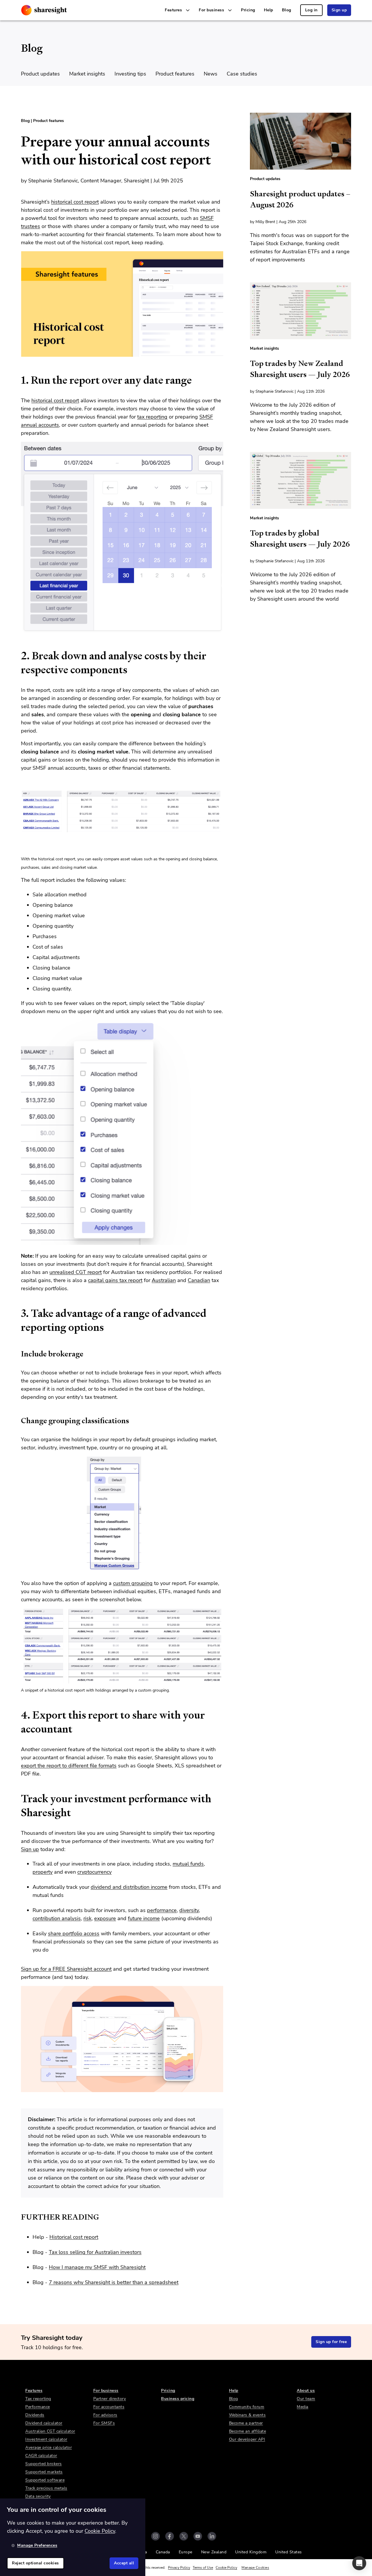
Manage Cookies (255, 2568)
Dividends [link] (35, 2415)
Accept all (124, 2563)
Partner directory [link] (110, 2399)
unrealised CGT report (76, 1272)
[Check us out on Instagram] (155, 2536)
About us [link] (306, 2391)
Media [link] (303, 2407)
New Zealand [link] (214, 2552)
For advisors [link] (105, 2415)
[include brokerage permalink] (18, 1354)
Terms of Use (203, 2568)
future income (144, 1918)
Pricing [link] (248, 10)
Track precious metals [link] (46, 2488)
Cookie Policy (226, 2568)
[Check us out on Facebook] (170, 2536)
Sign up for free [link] (331, 2342)
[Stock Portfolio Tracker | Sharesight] (44, 10)
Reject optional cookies (35, 2563)
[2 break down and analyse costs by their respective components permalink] (18, 656)
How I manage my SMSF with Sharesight (97, 2267)
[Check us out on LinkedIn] (212, 2536)
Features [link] (34, 2391)
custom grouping (133, 1583)
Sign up (30, 1849)
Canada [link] (163, 2552)
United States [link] (289, 2552)
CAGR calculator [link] (41, 2456)
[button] (359, 2563)
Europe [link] (186, 2552)
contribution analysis (57, 1918)
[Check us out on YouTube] (198, 2536)
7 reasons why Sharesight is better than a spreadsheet (114, 2282)
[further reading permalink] (18, 2217)
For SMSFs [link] (104, 2423)
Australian (164, 1280)
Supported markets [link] (44, 2472)
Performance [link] (38, 2407)
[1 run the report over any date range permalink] (18, 380)
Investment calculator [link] (46, 2439)
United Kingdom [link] (251, 2552)
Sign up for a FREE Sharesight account (66, 1969)
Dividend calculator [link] (44, 2423)
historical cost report (75, 202)
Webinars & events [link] (247, 2415)
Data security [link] (38, 2496)
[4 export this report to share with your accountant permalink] (18, 1715)
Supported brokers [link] (44, 2464)
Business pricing (178, 2399)
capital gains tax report (115, 1280)
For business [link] (106, 2391)
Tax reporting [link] (38, 2399)
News (211, 74)
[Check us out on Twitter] (184, 2536)
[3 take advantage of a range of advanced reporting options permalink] (18, 1313)
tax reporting (152, 417)
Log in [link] (311, 10)
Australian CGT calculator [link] (50, 2431)
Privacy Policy (179, 2568)
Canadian (199, 1280)
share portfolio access (74, 1934)
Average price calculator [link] (49, 2447)
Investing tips (130, 74)
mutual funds (188, 1864)
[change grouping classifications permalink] (18, 1421)
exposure (105, 1918)
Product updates (40, 74)
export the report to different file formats (69, 1766)
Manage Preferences (37, 2545)
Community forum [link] (247, 2407)
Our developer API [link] (247, 2439)
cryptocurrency (94, 1872)
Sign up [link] (339, 10)
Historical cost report (74, 2237)
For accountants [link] (109, 2407)
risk (87, 1918)
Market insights (87, 74)
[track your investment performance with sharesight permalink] (18, 1799)
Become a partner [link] (246, 2423)
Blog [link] (287, 10)
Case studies (242, 74)
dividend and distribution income (129, 1887)
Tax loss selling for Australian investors (95, 2252)
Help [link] (269, 10)
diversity (189, 1910)
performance (162, 1910)
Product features (175, 74)
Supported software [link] (45, 2480)
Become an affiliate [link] (248, 2431)
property (43, 1872)
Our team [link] (306, 2399)
